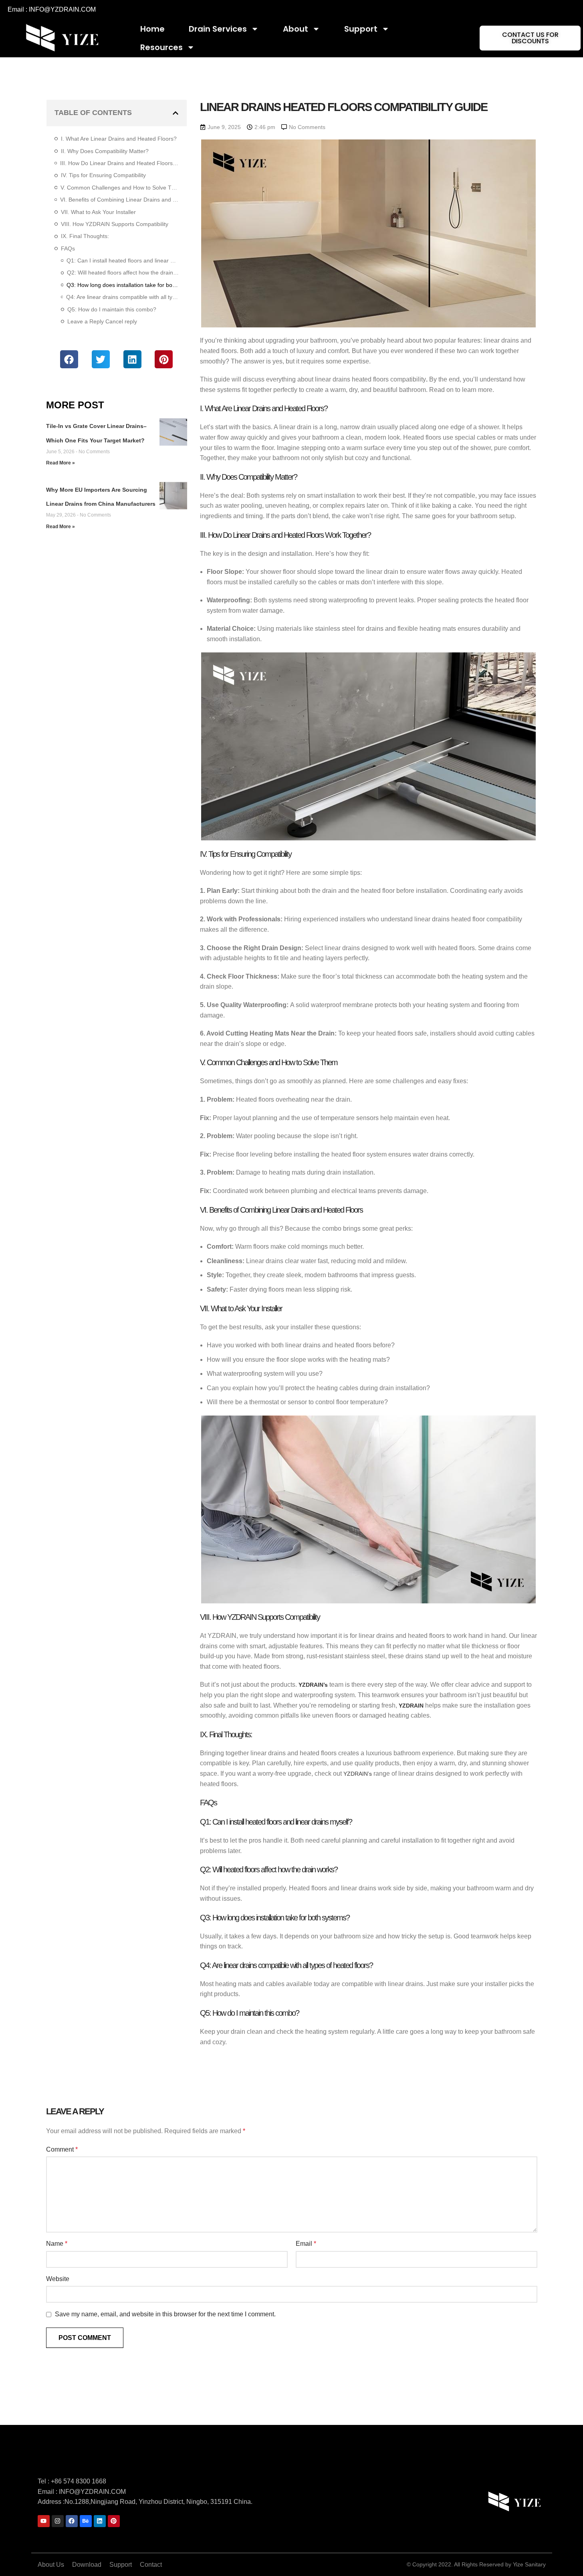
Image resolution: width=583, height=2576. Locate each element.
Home (152, 29)
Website (58, 2279)
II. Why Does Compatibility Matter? (105, 151)
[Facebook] (72, 2521)
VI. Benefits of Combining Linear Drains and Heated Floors (119, 200)
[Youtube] (44, 2521)
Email (306, 2244)
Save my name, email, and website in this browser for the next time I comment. (165, 2314)
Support (361, 29)
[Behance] (86, 2521)
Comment (62, 2149)
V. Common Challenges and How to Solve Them (119, 188)
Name (57, 2244)
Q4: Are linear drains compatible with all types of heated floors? (122, 297)
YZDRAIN (411, 1706)
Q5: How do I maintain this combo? (112, 309)
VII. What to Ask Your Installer (98, 212)
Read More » (61, 463)
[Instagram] (58, 2521)
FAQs (68, 248)
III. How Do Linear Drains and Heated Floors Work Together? (119, 163)
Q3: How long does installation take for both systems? (123, 285)
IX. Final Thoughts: (85, 236)
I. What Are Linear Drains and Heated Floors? (119, 139)
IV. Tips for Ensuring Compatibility (103, 175)
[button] (176, 113)
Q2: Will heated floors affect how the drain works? (123, 273)
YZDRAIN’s (312, 1685)
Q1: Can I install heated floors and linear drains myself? (123, 260)
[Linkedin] (100, 2521)
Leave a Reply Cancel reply (102, 321)
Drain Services (218, 29)
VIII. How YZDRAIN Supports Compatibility (115, 224)
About (296, 29)
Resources (161, 47)
